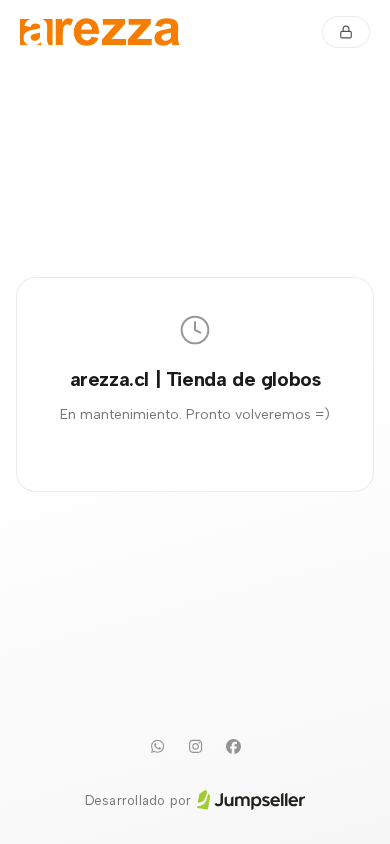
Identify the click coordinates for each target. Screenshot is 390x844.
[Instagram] (195, 747)
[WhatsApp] (157, 747)
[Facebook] (233, 747)
